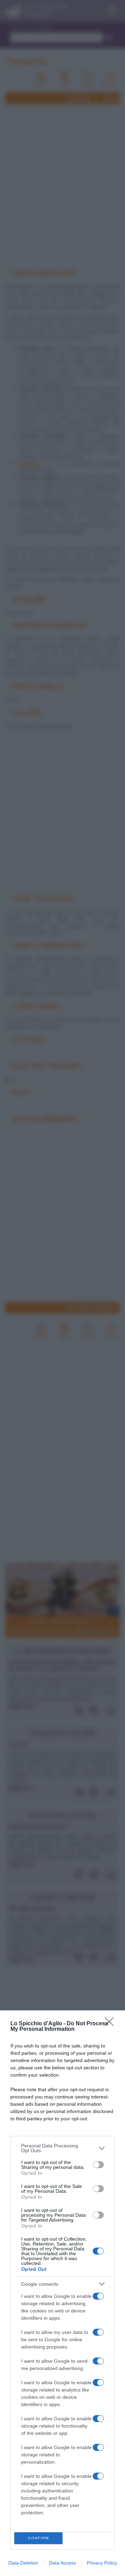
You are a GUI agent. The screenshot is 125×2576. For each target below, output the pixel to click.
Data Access (62, 2563)
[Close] (111, 2024)
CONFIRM (39, 2538)
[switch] (98, 2165)
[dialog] (62, 2293)
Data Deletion (23, 2563)
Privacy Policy (102, 2563)
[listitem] (62, 2148)
